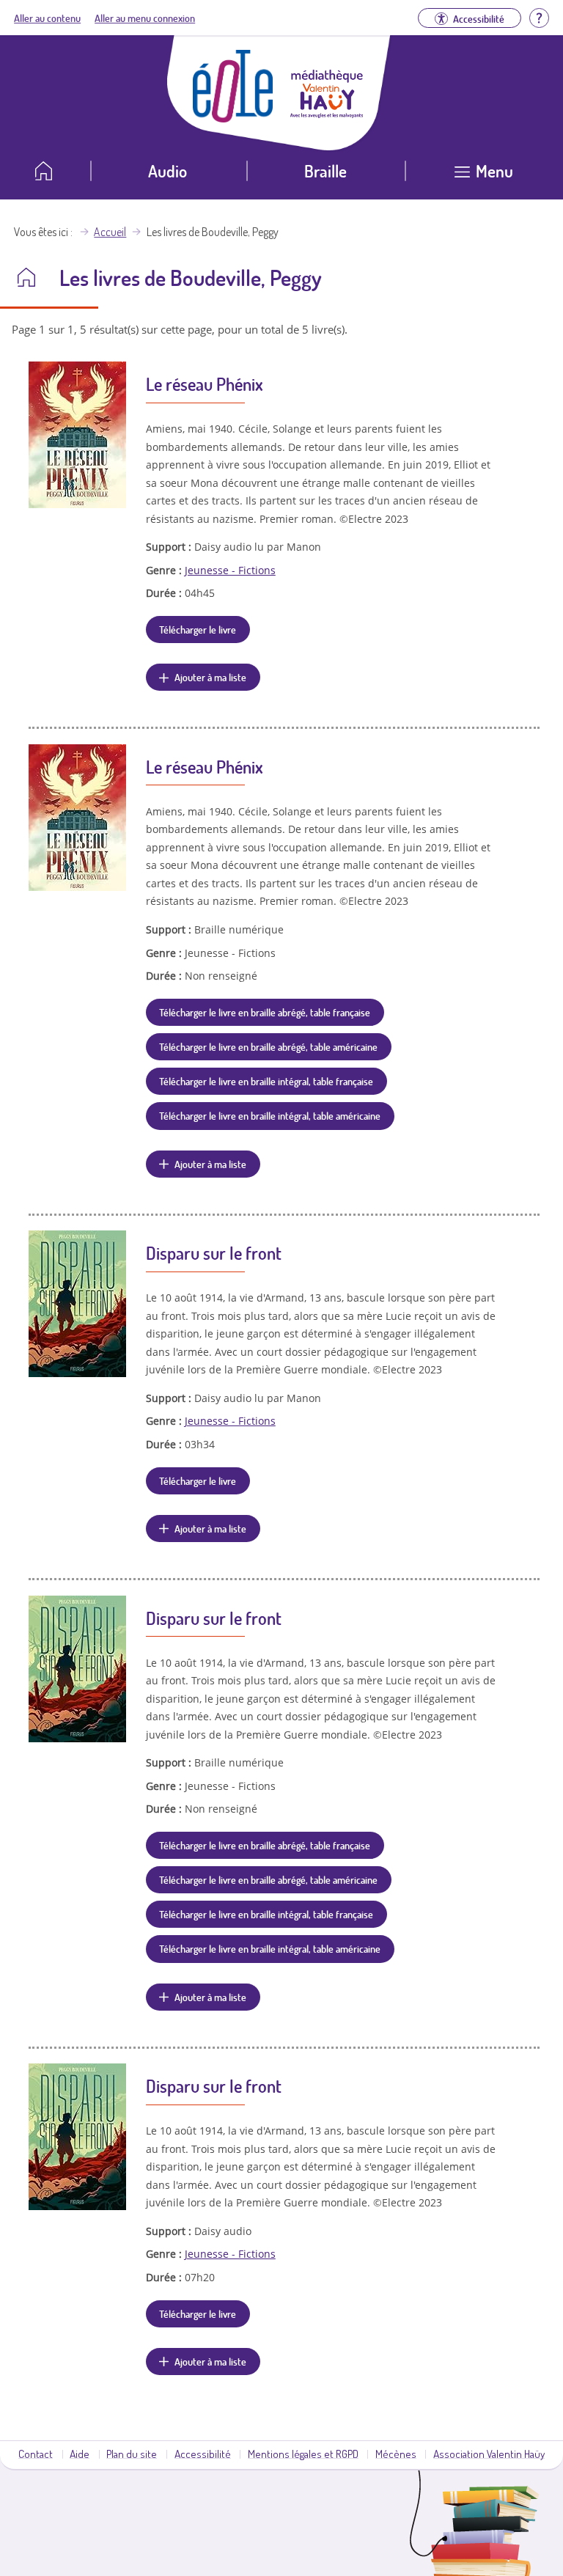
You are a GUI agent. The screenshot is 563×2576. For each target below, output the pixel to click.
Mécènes (396, 2454)
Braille (325, 170)
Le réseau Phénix (205, 384)
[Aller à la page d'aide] (539, 16)
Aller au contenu (47, 18)
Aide (80, 2454)
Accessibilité (203, 2454)
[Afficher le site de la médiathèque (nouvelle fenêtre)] (327, 114)
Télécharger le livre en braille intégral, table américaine (270, 1115)
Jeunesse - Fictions (230, 570)
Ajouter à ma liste (210, 677)
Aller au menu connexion (145, 18)
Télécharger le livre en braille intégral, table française (266, 1081)
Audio (168, 170)
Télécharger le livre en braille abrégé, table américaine (268, 1046)
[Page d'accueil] (233, 118)
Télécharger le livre (198, 629)
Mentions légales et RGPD (303, 2454)
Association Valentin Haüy (489, 2454)
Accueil (110, 232)
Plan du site (132, 2454)
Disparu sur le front (214, 1253)
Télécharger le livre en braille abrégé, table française (265, 1012)
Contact (36, 2454)
